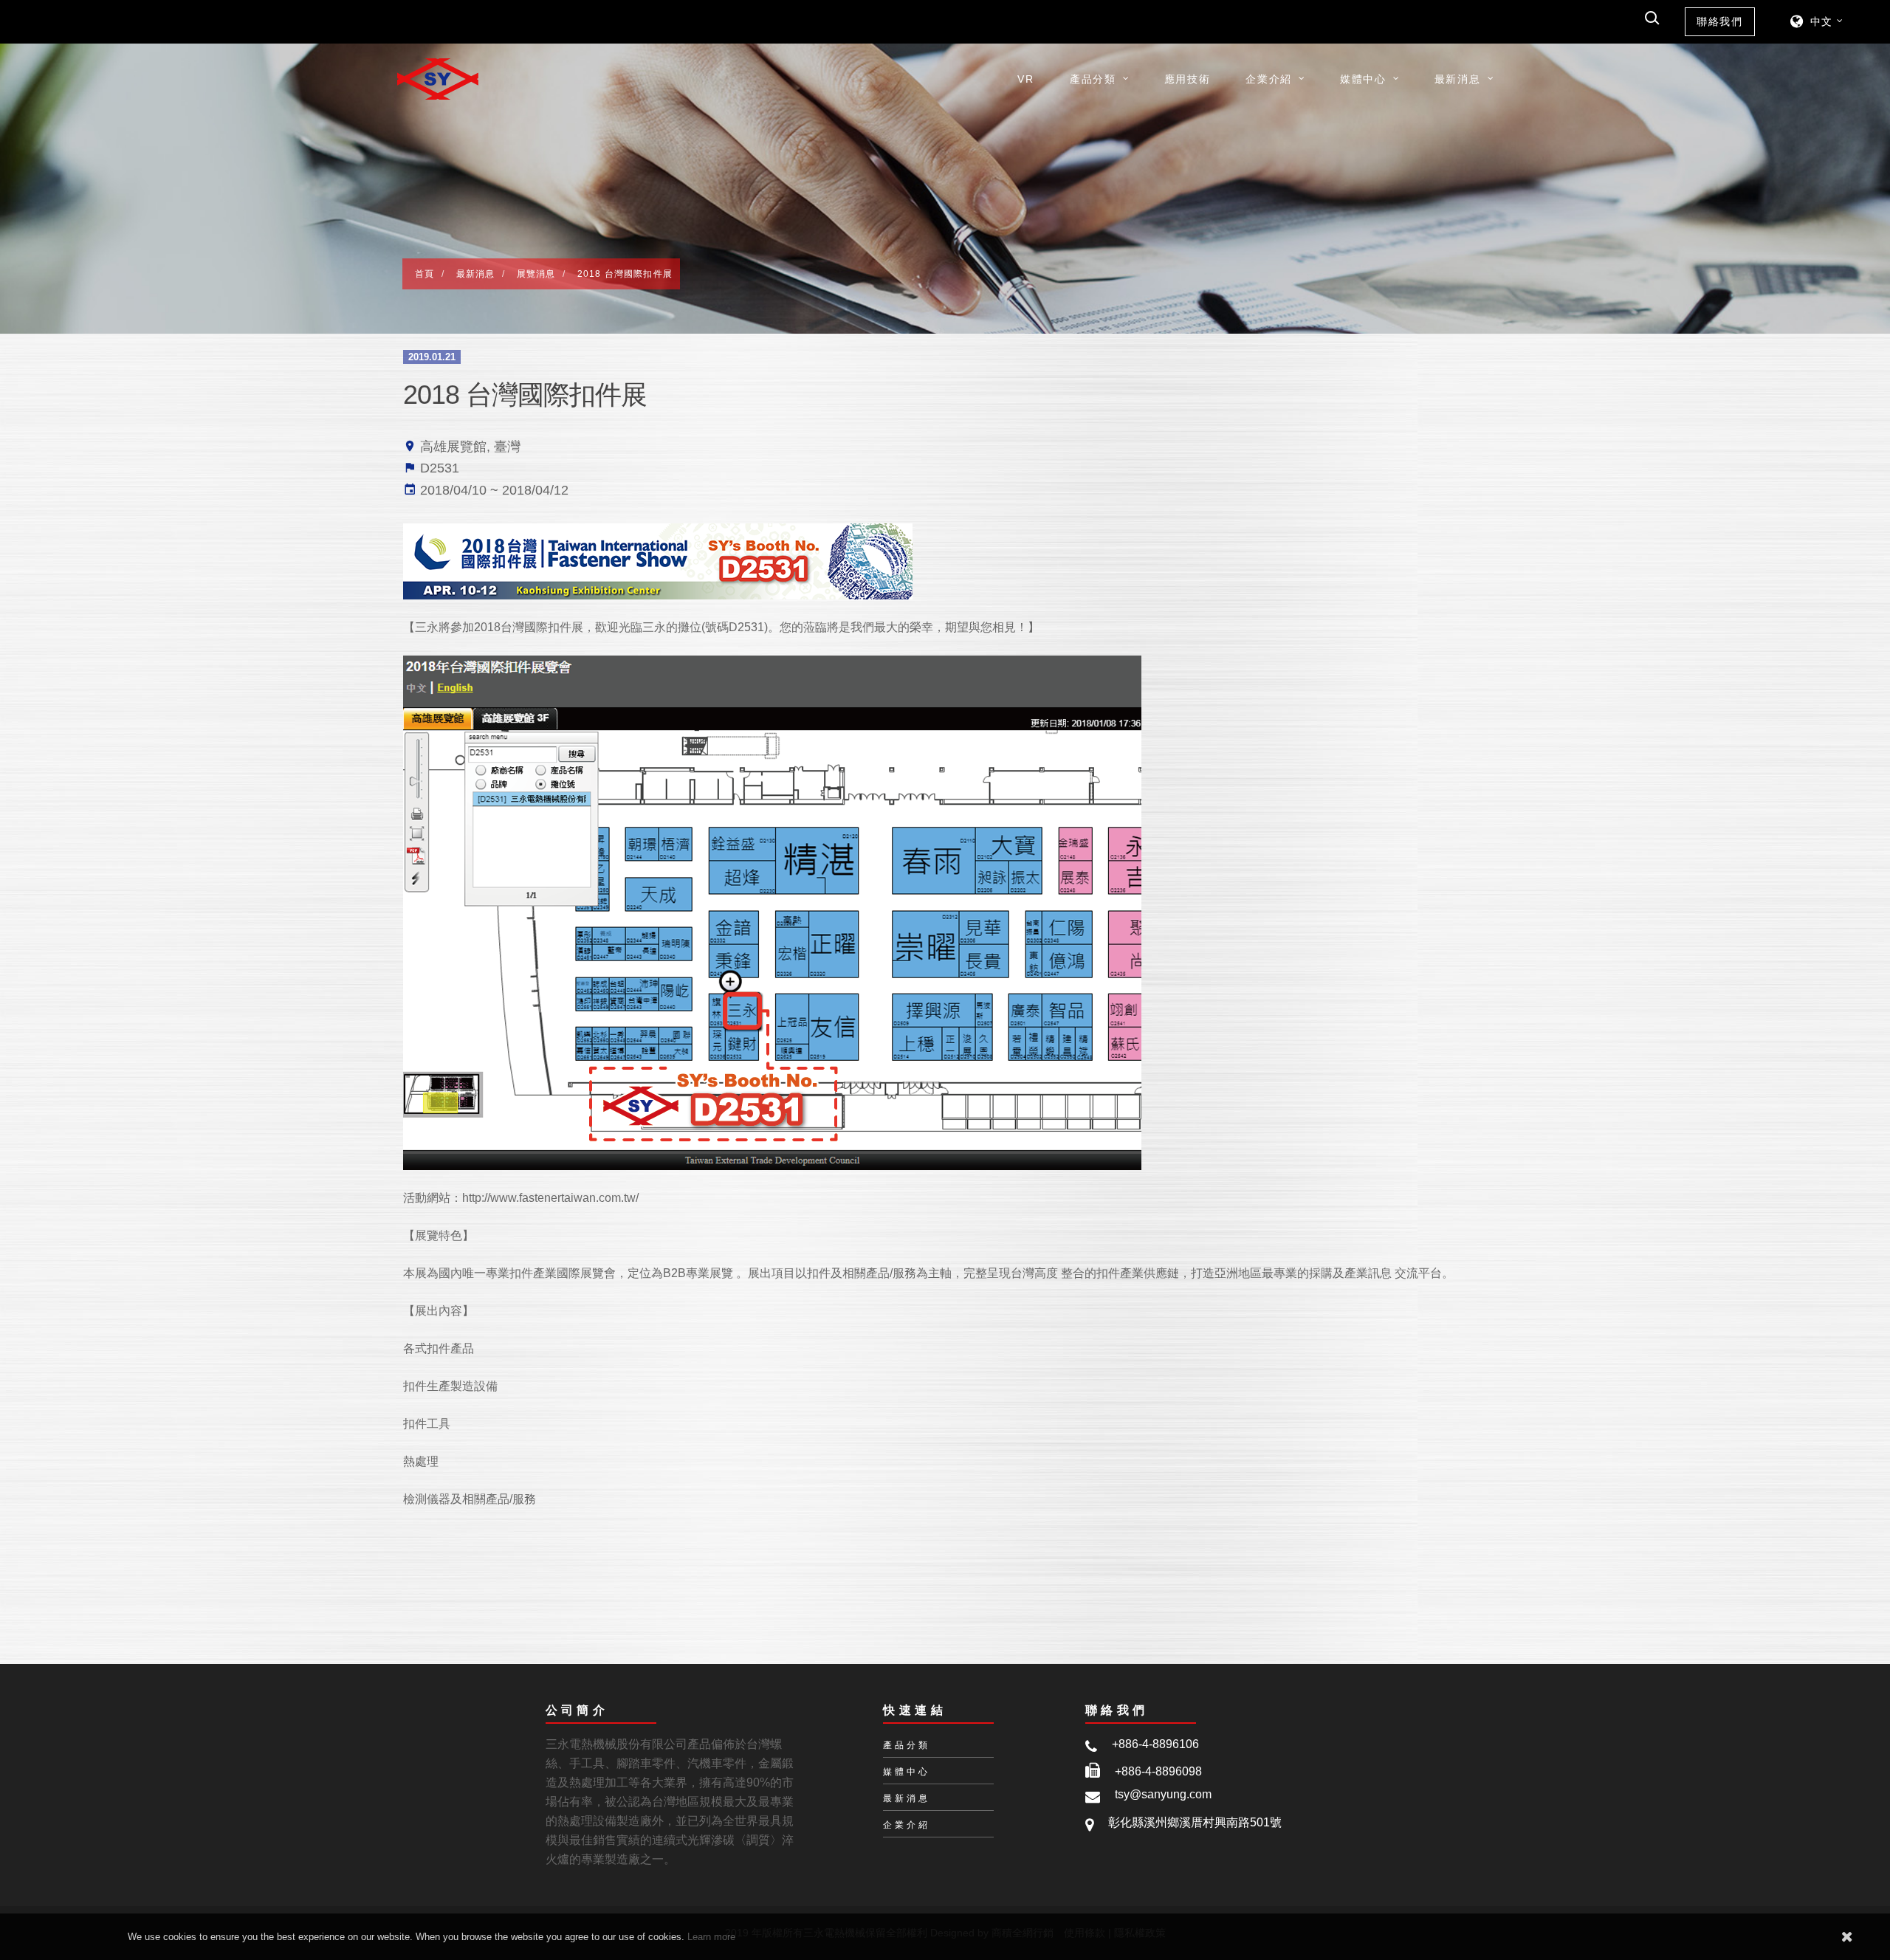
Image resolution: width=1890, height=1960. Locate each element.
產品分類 (1093, 79)
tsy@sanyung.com (1163, 1794)
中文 (1822, 21)
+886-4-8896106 (1155, 1744)
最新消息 (1458, 79)
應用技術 (1188, 79)
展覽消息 (536, 274)
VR (1025, 79)
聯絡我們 (1720, 21)
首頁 (425, 274)
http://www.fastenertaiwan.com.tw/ (550, 1198)
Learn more (711, 1937)
